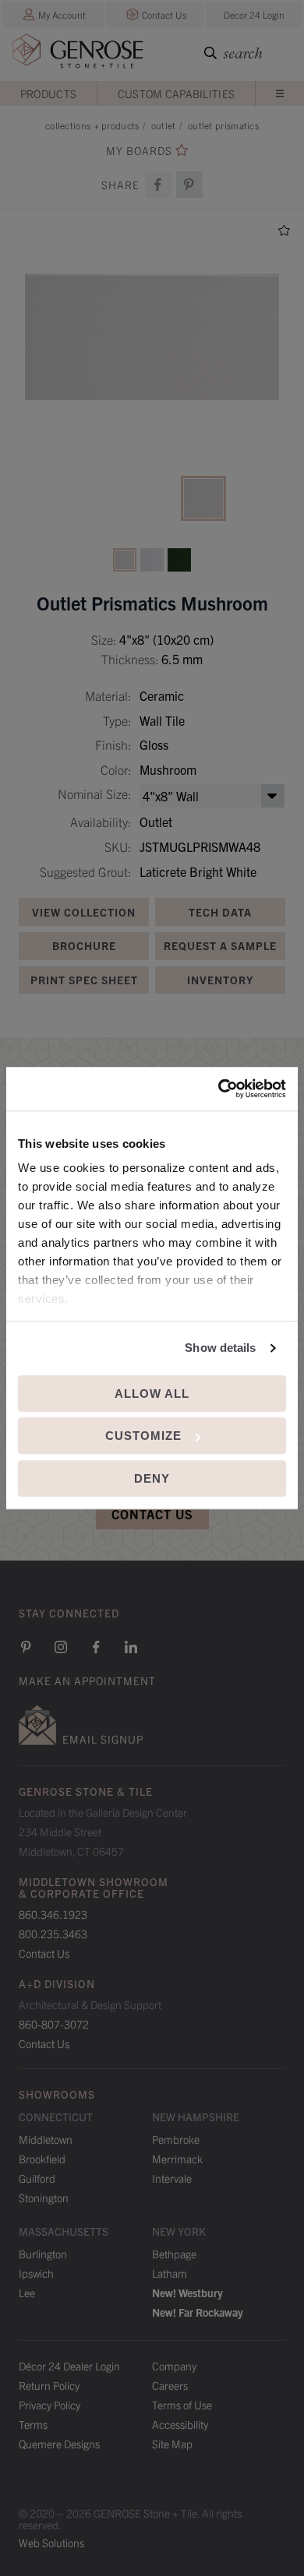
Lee (27, 2293)
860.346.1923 (53, 1914)
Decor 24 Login (254, 14)
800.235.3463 (53, 1934)
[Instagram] (61, 1647)
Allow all (152, 1394)
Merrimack (177, 2159)
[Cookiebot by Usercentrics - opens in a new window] (219, 1089)
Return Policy (49, 2385)
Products (48, 93)
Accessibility (180, 2424)
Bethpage (174, 2254)
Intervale (172, 2178)
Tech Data (220, 912)
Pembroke (176, 2139)
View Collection (84, 912)
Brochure (84, 945)
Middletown (46, 2139)
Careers (170, 2385)
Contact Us (164, 14)
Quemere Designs (59, 2444)
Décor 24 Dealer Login (69, 2366)
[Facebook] (158, 185)
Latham (170, 2273)
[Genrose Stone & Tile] (78, 54)
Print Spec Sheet (84, 980)
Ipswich (36, 2273)
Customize (143, 1436)
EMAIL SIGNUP (103, 1739)
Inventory (220, 980)
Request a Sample (220, 945)
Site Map (172, 2444)
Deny (152, 1478)
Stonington (44, 2198)
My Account (62, 14)
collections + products (92, 125)
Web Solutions (51, 2543)
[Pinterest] (26, 1647)
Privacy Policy (49, 2405)
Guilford (37, 2178)
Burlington (43, 2254)
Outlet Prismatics (223, 125)
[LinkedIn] (131, 1647)
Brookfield (42, 2159)
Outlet (164, 125)
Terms (33, 2424)
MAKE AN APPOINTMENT (87, 1680)
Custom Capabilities (177, 93)
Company (174, 2366)
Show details (220, 1348)
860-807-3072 (54, 2024)
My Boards (139, 151)
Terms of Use (182, 2405)
